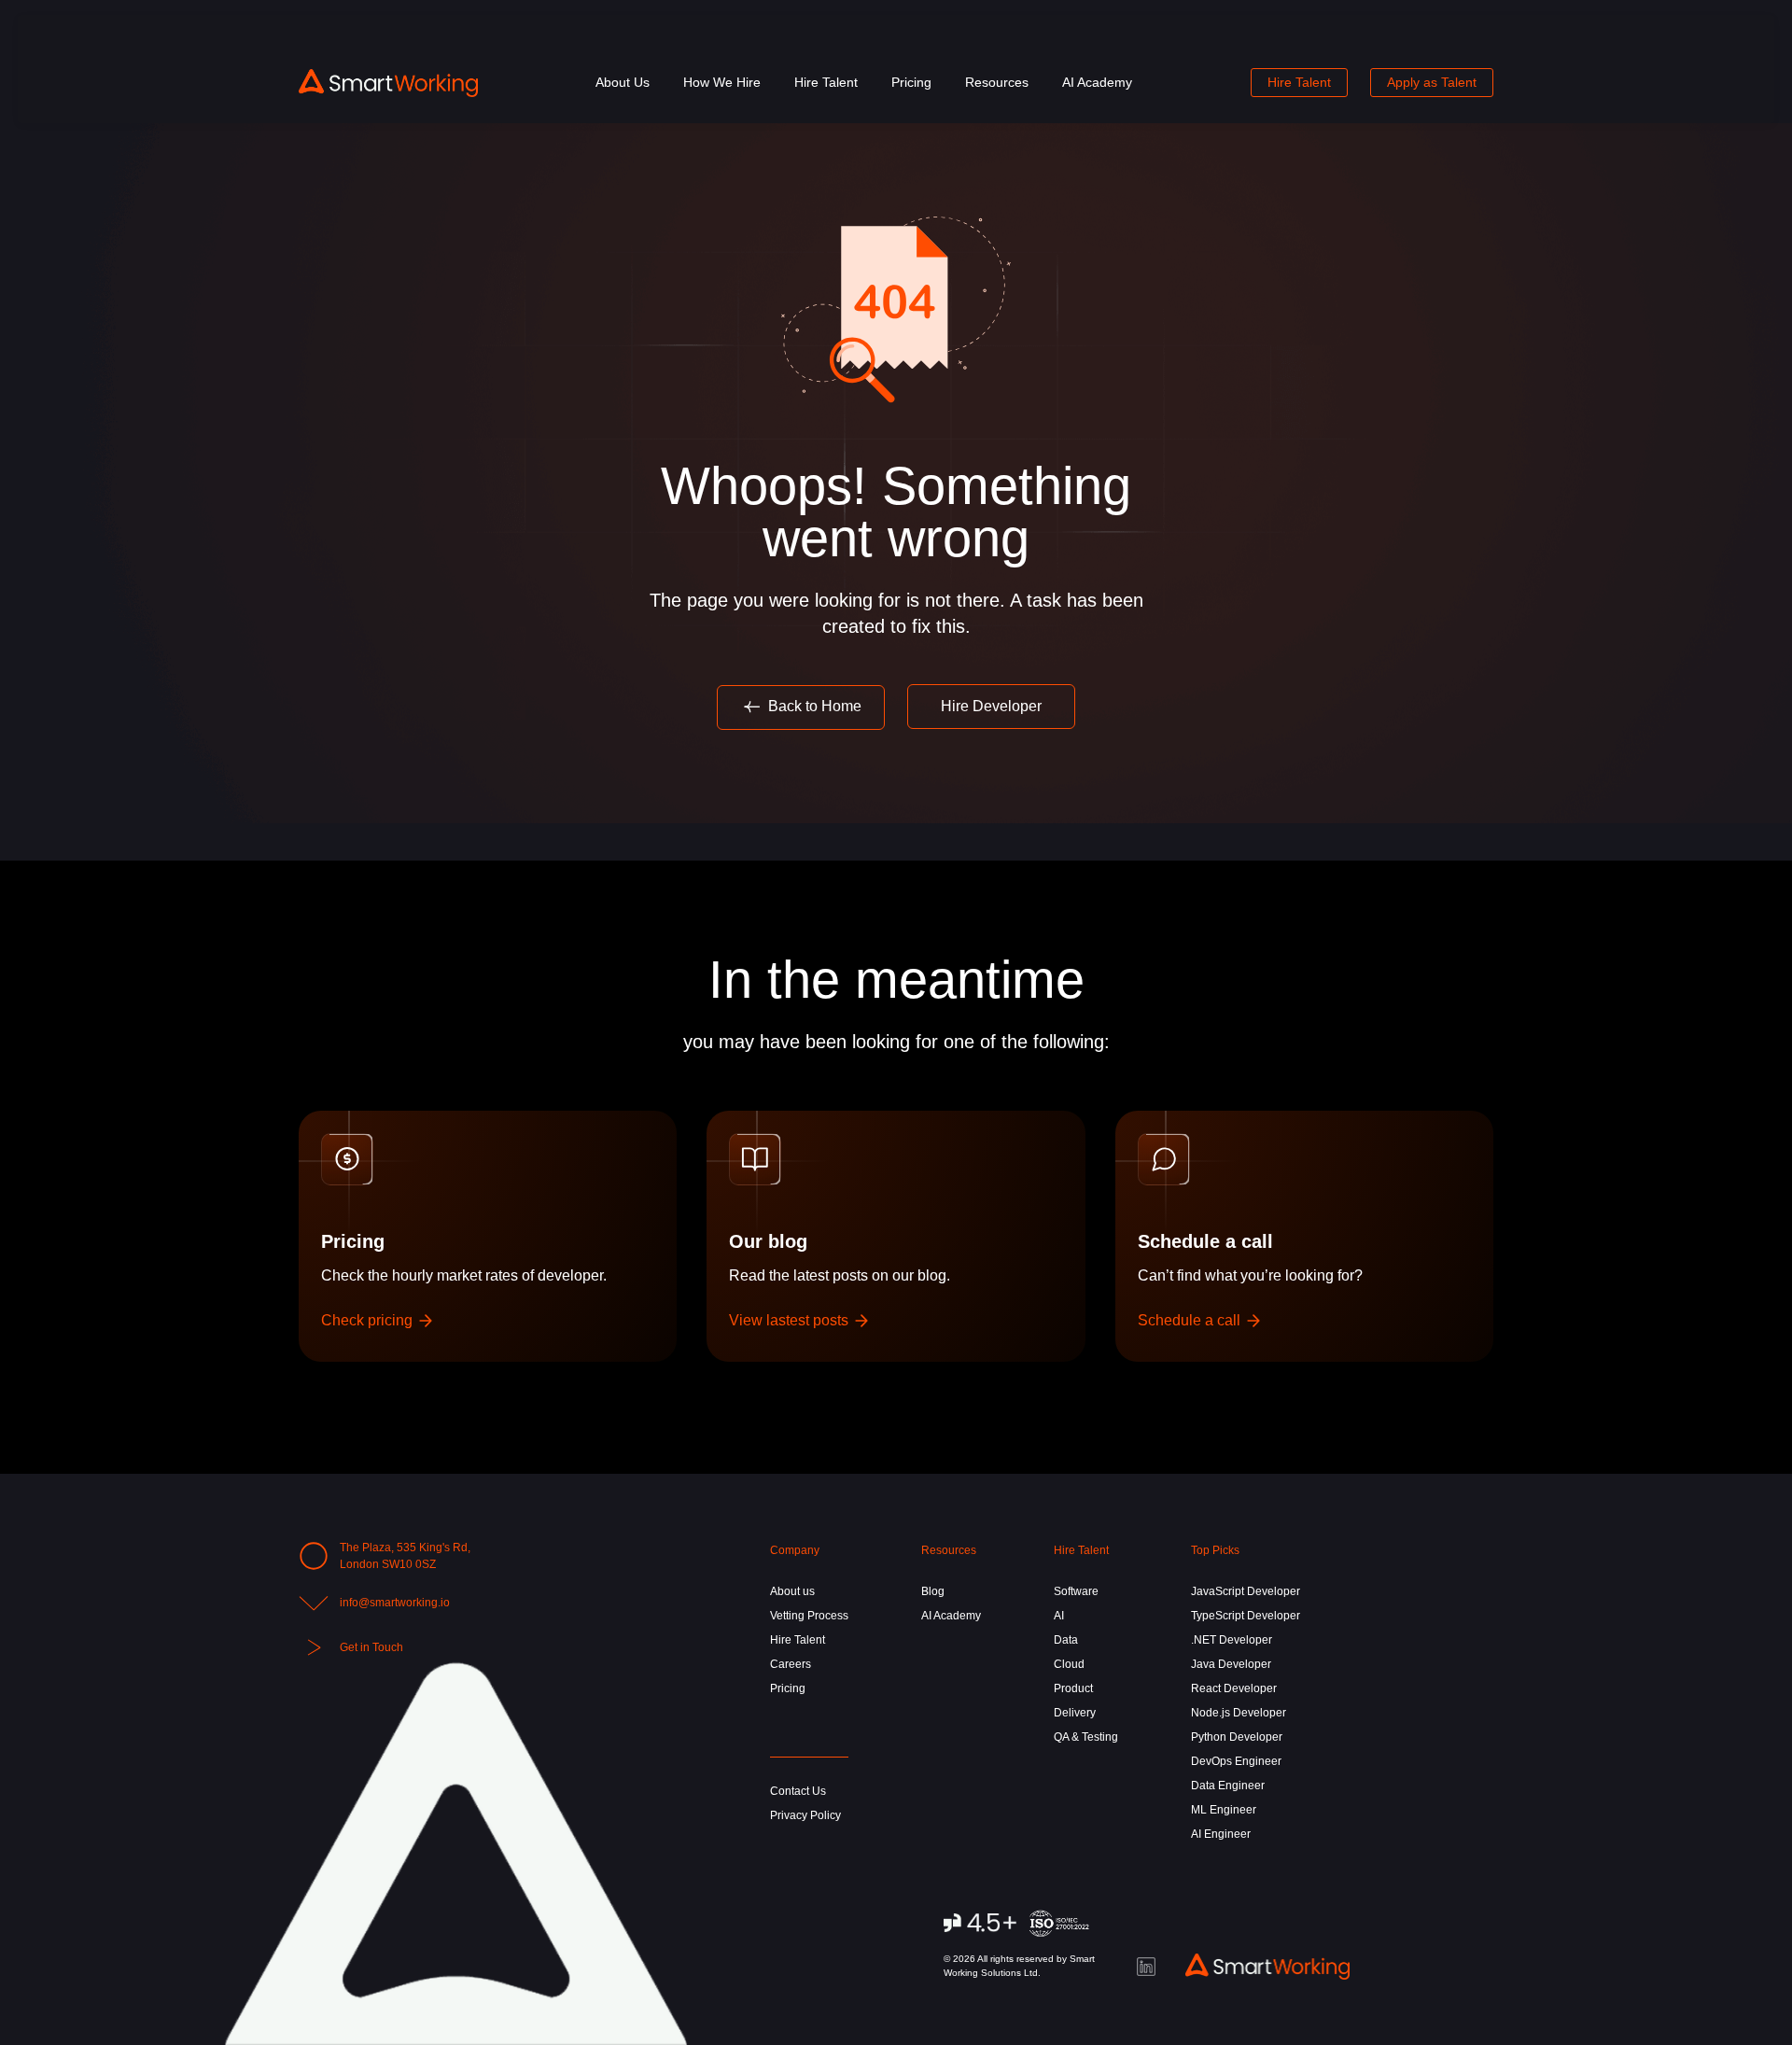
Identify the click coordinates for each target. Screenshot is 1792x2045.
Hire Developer (991, 706)
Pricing (911, 82)
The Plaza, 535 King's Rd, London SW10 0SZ (405, 1556)
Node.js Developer (1239, 1713)
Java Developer (1231, 1664)
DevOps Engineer (1236, 1761)
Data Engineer (1228, 1786)
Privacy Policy (805, 1815)
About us (792, 1591)
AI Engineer (1221, 1834)
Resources (997, 82)
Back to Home (813, 706)
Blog (933, 1591)
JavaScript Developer (1246, 1591)
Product (1073, 1688)
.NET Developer (1232, 1640)
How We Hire (722, 82)
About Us (623, 82)
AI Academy (1097, 82)
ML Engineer (1224, 1810)
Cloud (1069, 1664)
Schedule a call (1191, 1320)
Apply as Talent (1432, 82)
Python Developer (1237, 1737)
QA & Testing (1086, 1737)
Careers (791, 1664)
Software (1076, 1591)
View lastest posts (791, 1320)
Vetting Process (809, 1616)
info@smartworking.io (395, 1603)
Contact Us (798, 1791)
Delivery (1075, 1713)
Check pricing (369, 1320)
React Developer (1234, 1688)
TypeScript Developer (1246, 1616)
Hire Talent (826, 82)
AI (1059, 1616)
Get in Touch (371, 1647)
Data (1066, 1640)
